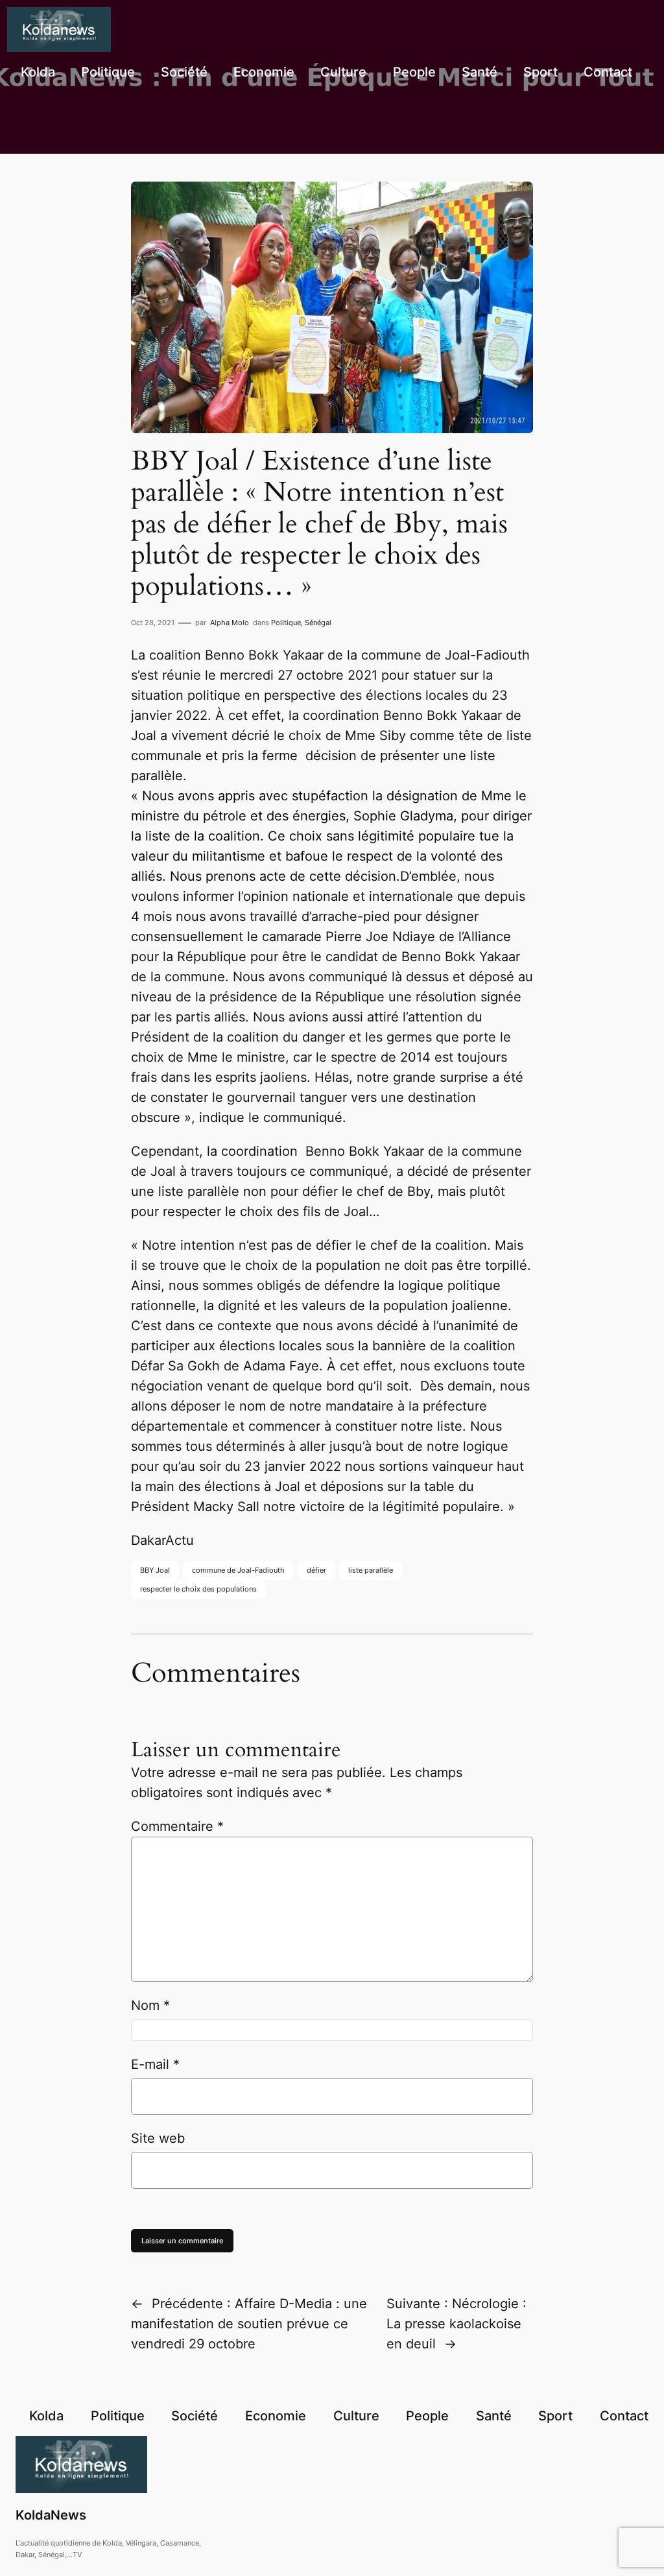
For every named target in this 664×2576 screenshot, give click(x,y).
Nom (150, 2005)
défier (316, 1570)
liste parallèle (371, 1570)
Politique (286, 623)
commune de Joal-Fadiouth (238, 1570)
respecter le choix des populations (198, 1589)
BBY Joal (155, 1570)
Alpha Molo (230, 623)
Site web (158, 2138)
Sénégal (318, 623)
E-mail (155, 2064)
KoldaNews (51, 2515)
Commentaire (177, 1826)
